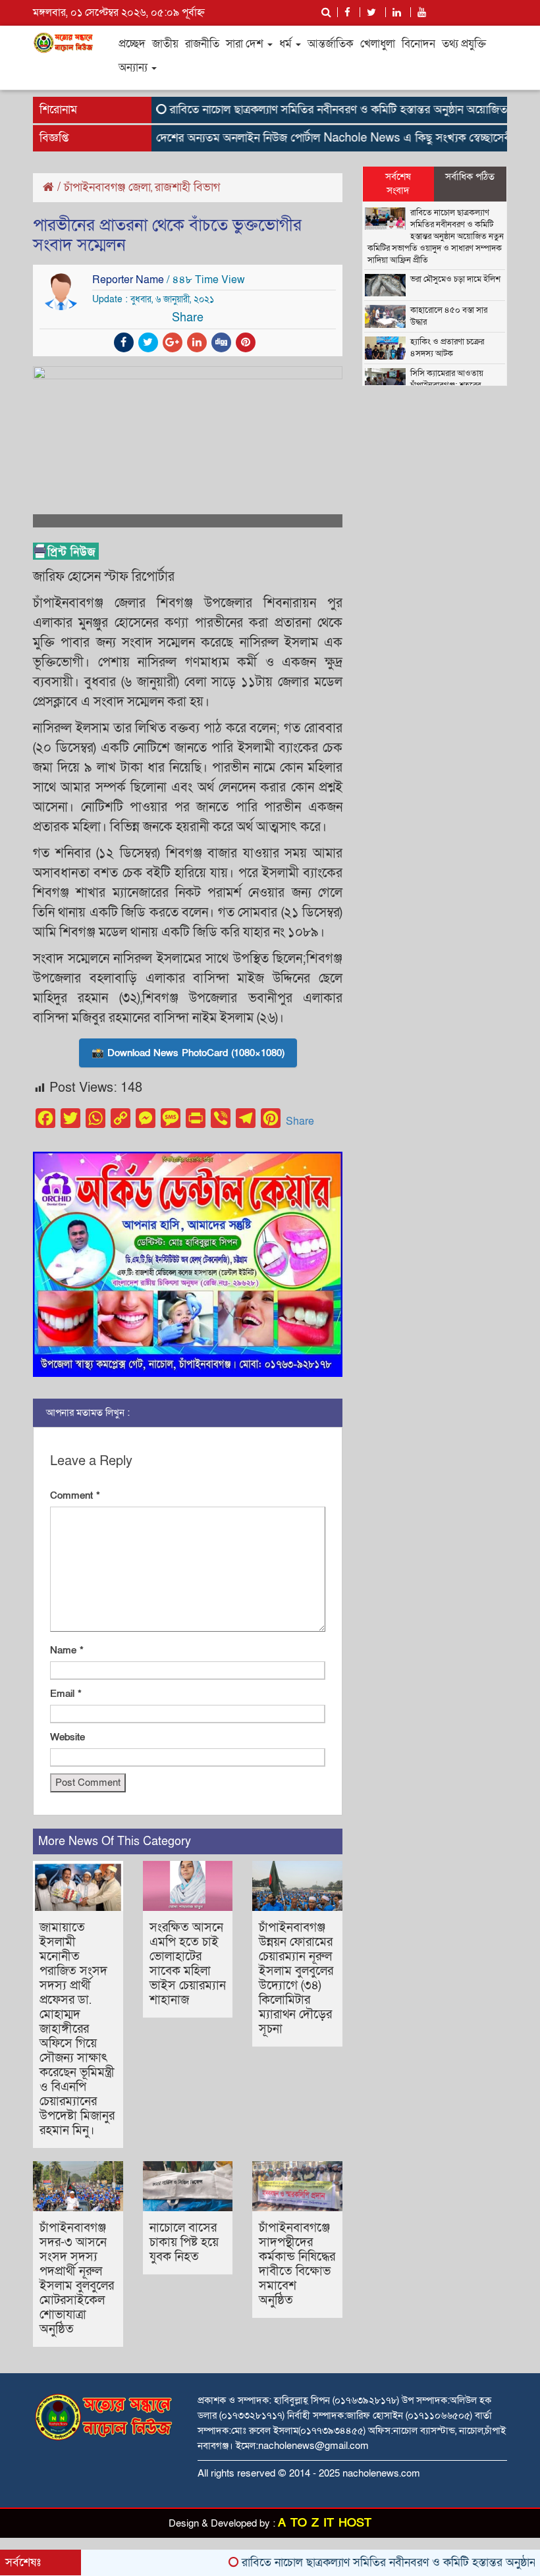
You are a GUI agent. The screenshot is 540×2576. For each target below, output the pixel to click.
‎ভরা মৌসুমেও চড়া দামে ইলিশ (455, 279)
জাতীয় (165, 44)
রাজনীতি (202, 44)
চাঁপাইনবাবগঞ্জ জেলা (107, 187)
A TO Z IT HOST (325, 2523)
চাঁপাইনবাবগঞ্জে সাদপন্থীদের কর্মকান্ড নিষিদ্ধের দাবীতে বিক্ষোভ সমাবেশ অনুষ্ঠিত (297, 2264)
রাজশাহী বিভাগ (187, 187)
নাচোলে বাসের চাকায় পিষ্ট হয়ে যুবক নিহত (184, 2242)
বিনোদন (418, 44)
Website (67, 1737)
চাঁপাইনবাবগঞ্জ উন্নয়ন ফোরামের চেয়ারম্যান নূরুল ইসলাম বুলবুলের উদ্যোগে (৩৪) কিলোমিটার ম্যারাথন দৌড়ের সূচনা (296, 1978)
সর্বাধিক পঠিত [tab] (470, 176)
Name (67, 1650)
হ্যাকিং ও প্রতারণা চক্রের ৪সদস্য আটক (447, 348)
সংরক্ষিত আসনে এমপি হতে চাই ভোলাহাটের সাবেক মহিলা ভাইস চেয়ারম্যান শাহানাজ (188, 1964)
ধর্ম (287, 44)
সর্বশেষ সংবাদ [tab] (398, 183)
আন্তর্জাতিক (331, 44)
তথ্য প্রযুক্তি (464, 44)
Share (300, 1121)
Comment (75, 1495)
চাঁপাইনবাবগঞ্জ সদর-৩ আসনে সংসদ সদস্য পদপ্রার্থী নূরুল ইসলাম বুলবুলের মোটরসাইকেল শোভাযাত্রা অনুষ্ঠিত (77, 2279)
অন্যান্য (134, 67)
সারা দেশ (246, 44)
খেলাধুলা (378, 44)
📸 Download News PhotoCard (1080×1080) (188, 1053)
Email (66, 1694)
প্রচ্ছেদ (132, 44)
